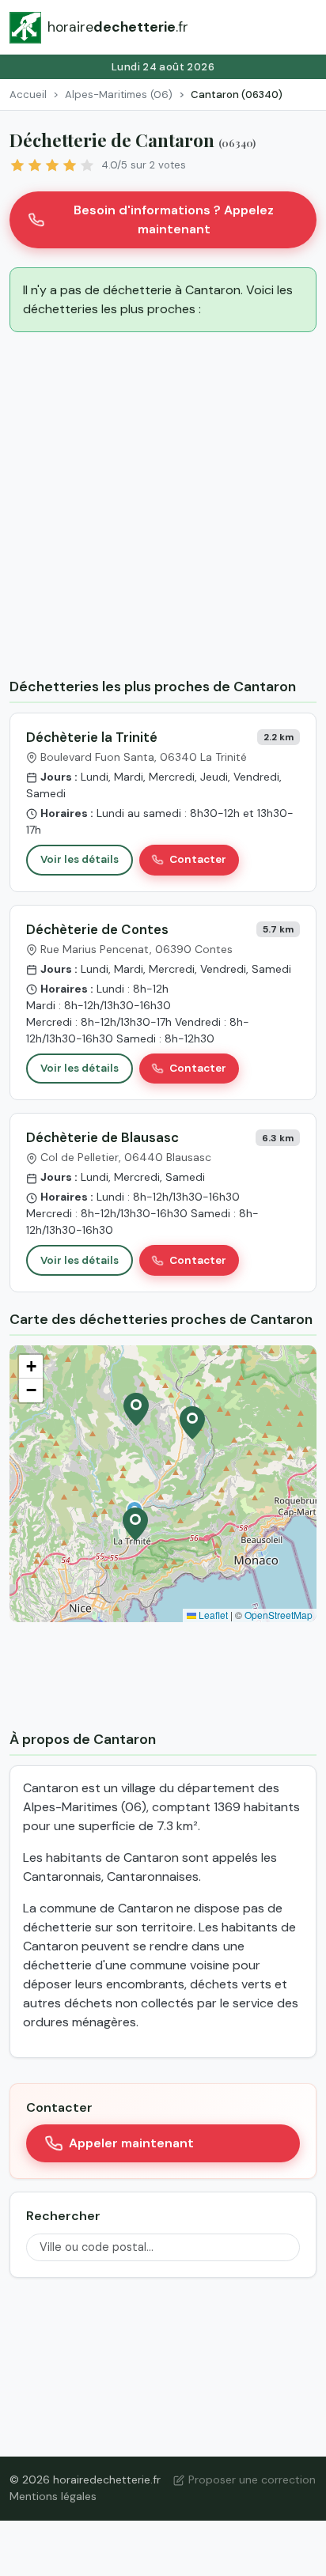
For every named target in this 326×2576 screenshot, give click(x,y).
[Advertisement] (163, 508)
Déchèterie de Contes (97, 929)
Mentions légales (53, 2496)
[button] (135, 1524)
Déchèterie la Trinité (92, 737)
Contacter (198, 859)
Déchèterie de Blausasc (102, 1137)
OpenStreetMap (279, 1615)
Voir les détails (80, 859)
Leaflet (212, 1615)
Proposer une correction (252, 2480)
